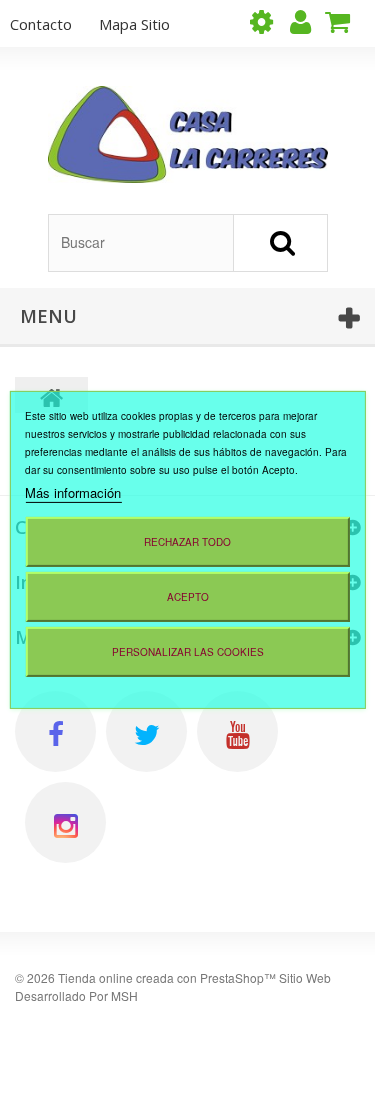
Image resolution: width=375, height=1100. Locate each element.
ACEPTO (188, 597)
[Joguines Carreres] (188, 134)
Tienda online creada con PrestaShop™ (167, 977)
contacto (41, 24)
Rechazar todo (187, 542)
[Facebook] (55, 731)
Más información (73, 492)
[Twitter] (146, 731)
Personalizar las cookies (188, 652)
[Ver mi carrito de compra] (345, 21)
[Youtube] (237, 731)
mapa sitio (134, 24)
